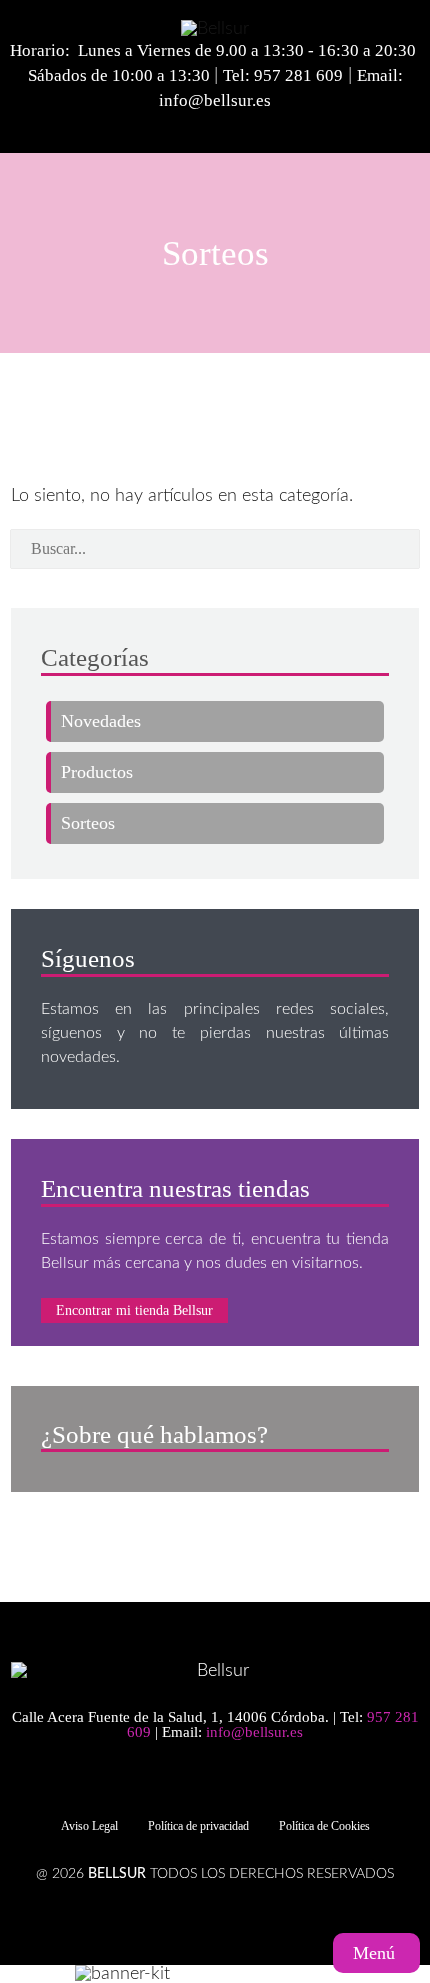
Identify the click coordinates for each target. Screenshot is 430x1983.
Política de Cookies (324, 1826)
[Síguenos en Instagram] (225, 1783)
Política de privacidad (198, 1826)
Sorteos (88, 823)
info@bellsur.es (215, 100)
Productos (97, 772)
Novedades (101, 721)
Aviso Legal (89, 1826)
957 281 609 (298, 75)
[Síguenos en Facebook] (190, 1783)
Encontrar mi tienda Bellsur (134, 1310)
